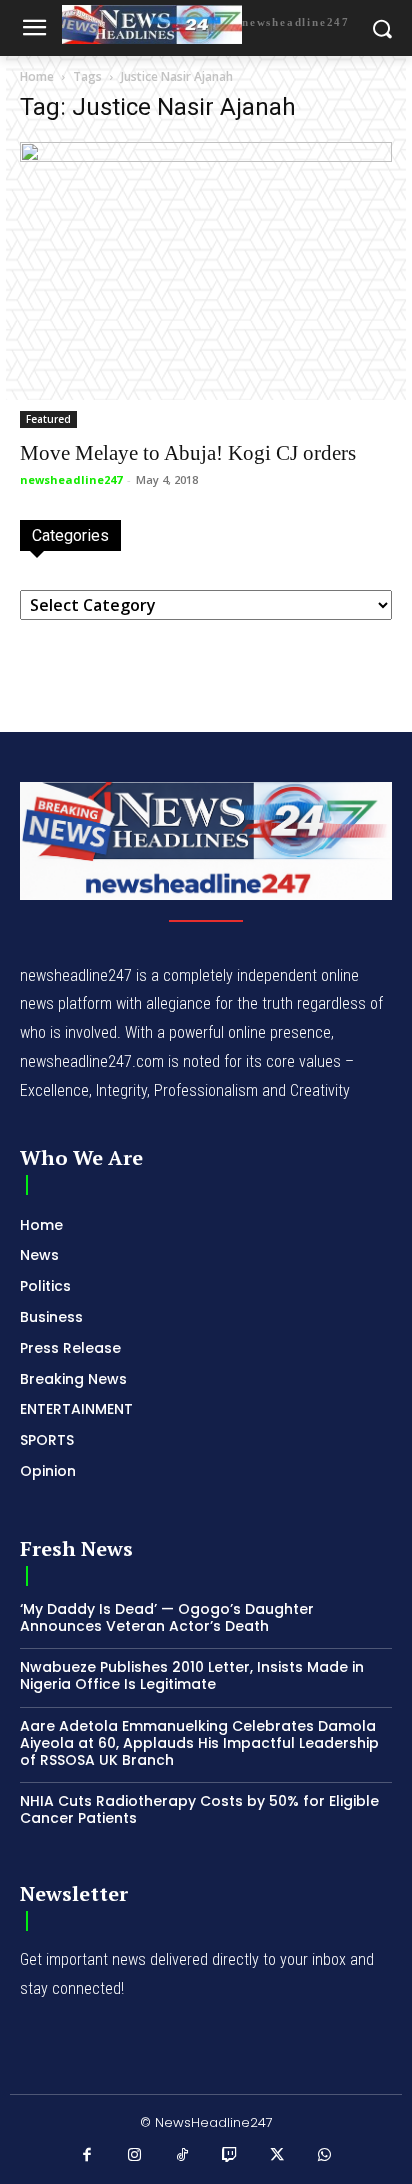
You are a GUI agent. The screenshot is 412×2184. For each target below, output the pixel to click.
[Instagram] (135, 2156)
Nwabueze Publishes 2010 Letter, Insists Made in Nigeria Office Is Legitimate (192, 1675)
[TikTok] (183, 2156)
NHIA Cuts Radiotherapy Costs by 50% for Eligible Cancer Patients (199, 1809)
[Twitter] (278, 2156)
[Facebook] (88, 2156)
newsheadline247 (71, 479)
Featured (48, 419)
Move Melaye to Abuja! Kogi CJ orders (188, 453)
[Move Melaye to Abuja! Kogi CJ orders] (206, 285)
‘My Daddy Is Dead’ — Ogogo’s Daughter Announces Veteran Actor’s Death (167, 1617)
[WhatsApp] (325, 2156)
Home (37, 76)
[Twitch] (230, 2156)
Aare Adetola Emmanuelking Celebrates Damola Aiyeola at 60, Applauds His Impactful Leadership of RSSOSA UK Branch (199, 1743)
